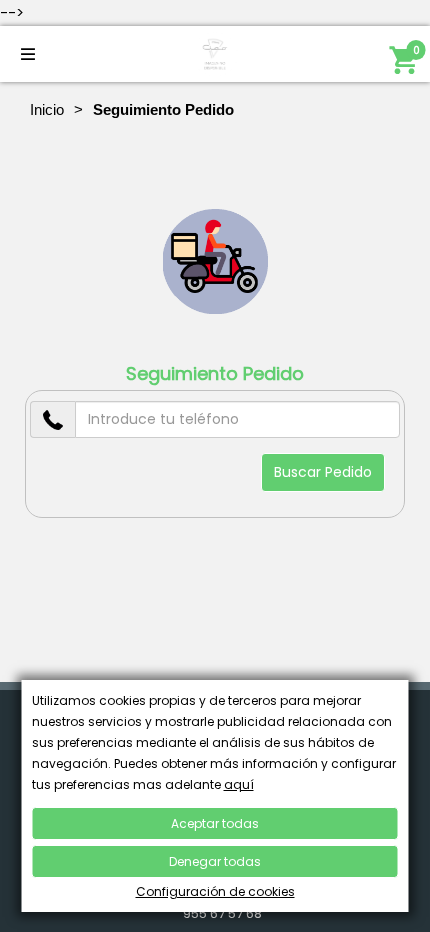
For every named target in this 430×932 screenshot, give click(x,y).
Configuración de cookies (215, 891)
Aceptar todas (215, 823)
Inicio (47, 109)
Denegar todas (215, 861)
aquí (239, 784)
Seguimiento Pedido (215, 374)
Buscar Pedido (323, 472)
